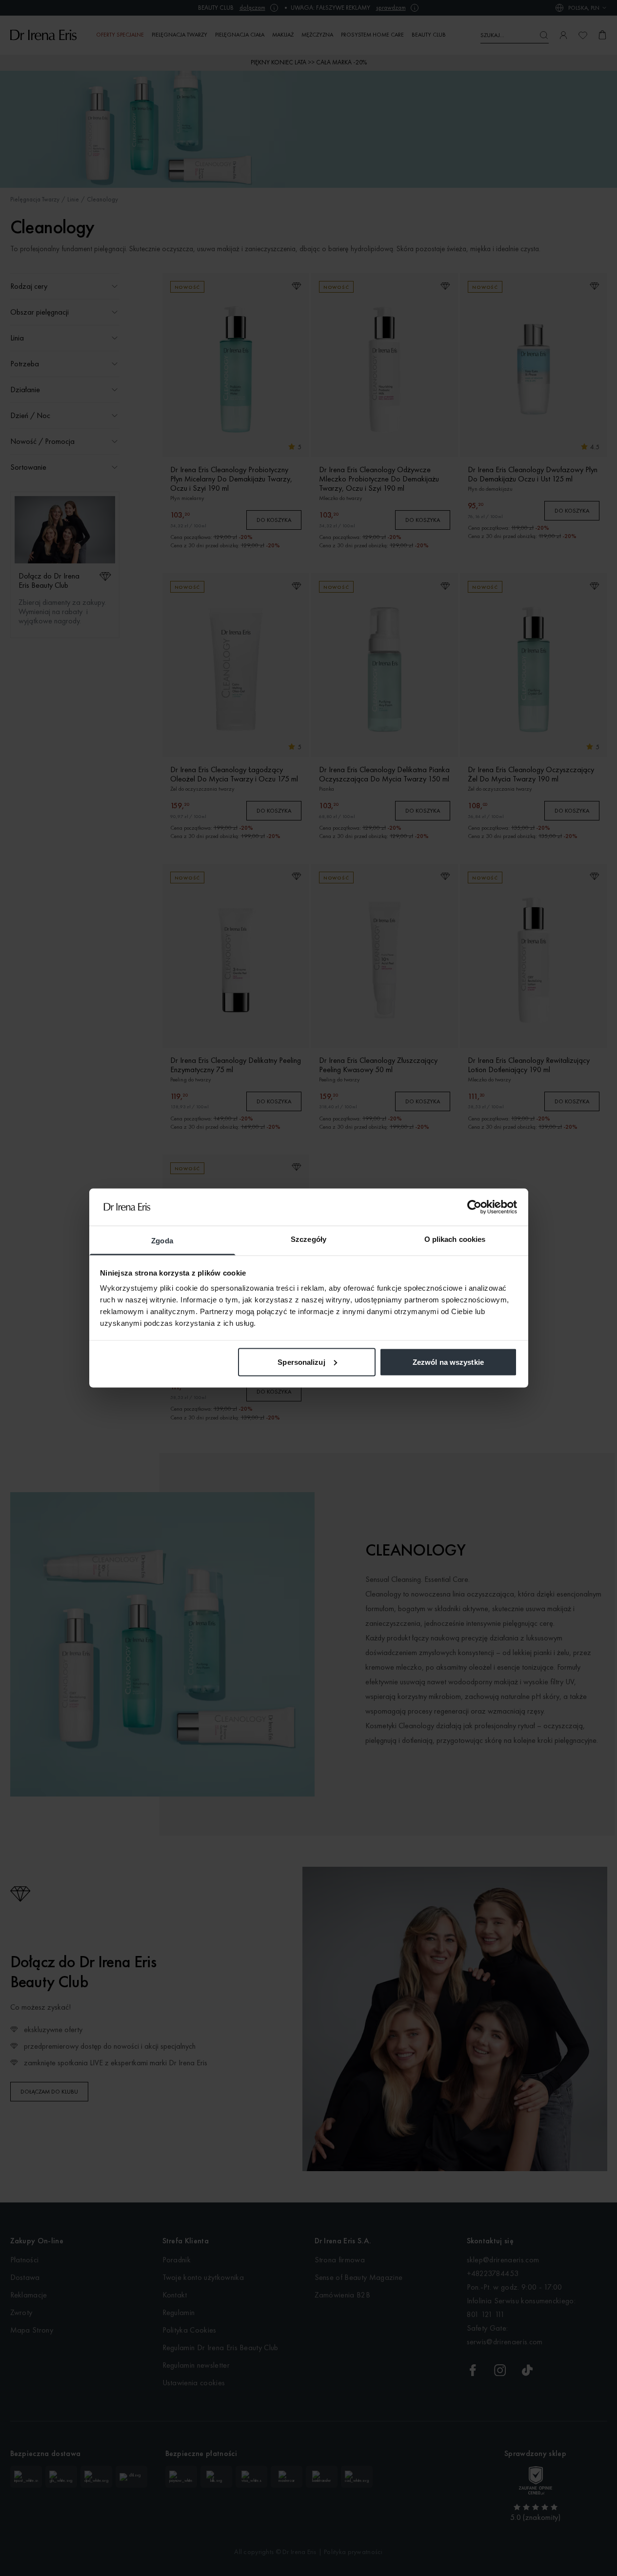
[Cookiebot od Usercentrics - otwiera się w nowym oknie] (474, 1207)
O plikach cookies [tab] (455, 1239)
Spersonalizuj (301, 1362)
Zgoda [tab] (162, 1241)
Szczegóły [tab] (308, 1239)
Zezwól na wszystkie (448, 1362)
